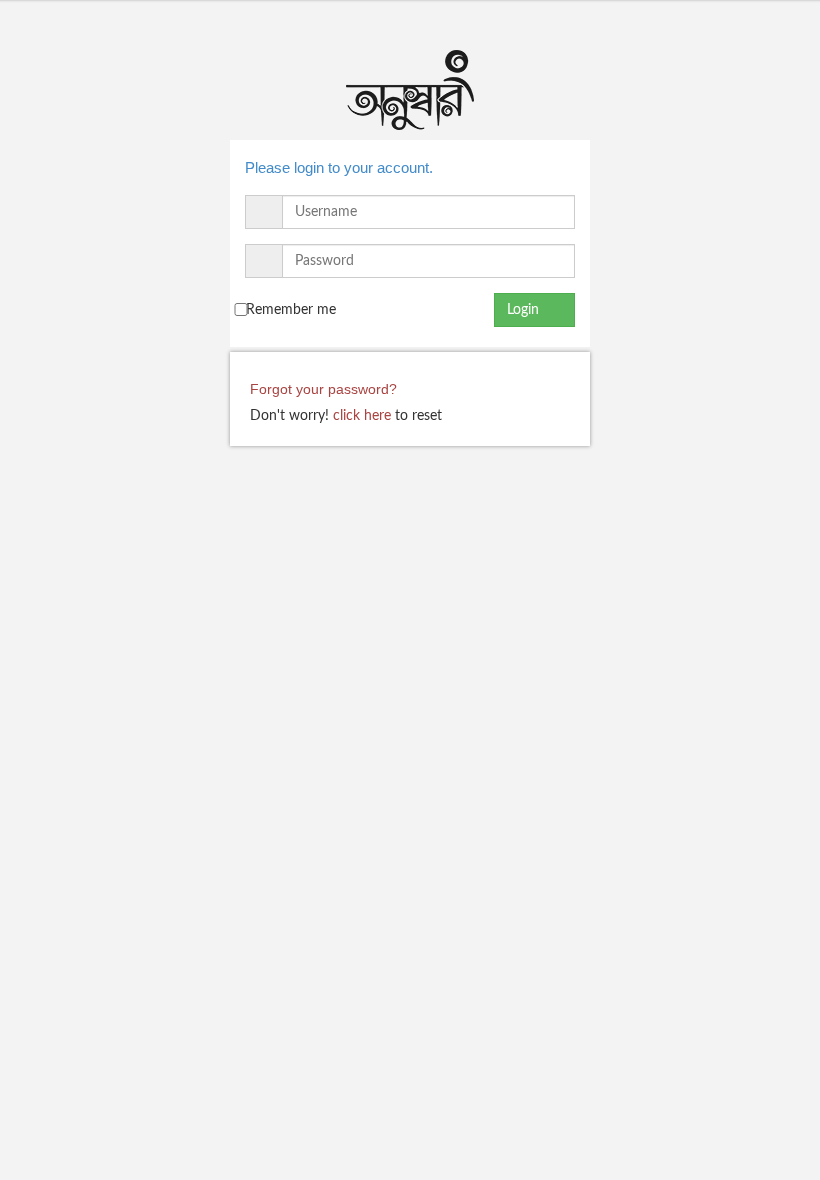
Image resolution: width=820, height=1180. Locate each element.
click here (362, 416)
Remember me (291, 310)
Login (529, 310)
